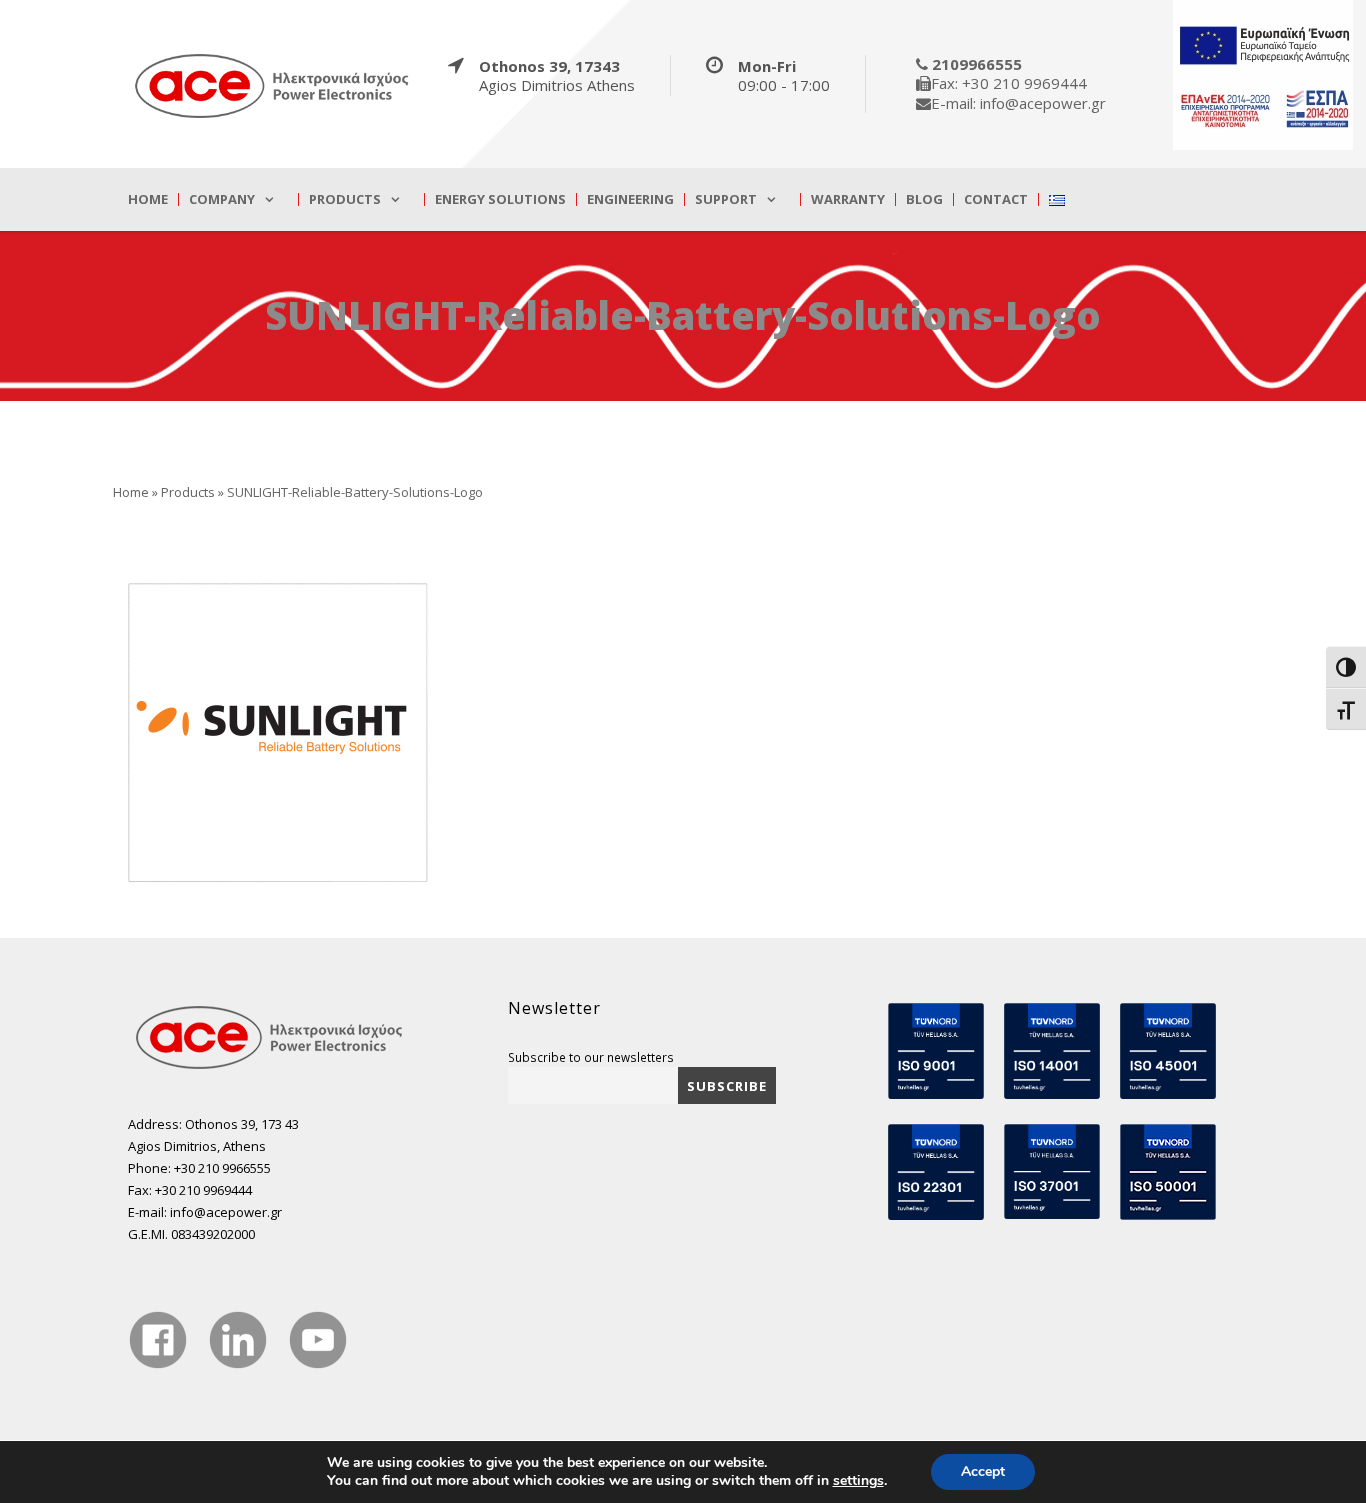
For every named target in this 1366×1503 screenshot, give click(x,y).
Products (345, 199)
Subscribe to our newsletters (591, 1057)
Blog (924, 199)
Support (726, 199)
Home (148, 199)
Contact (996, 199)
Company (222, 199)
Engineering (630, 199)
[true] (273, 85)
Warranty (848, 199)
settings (858, 1481)
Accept (983, 1471)
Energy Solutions (500, 199)
